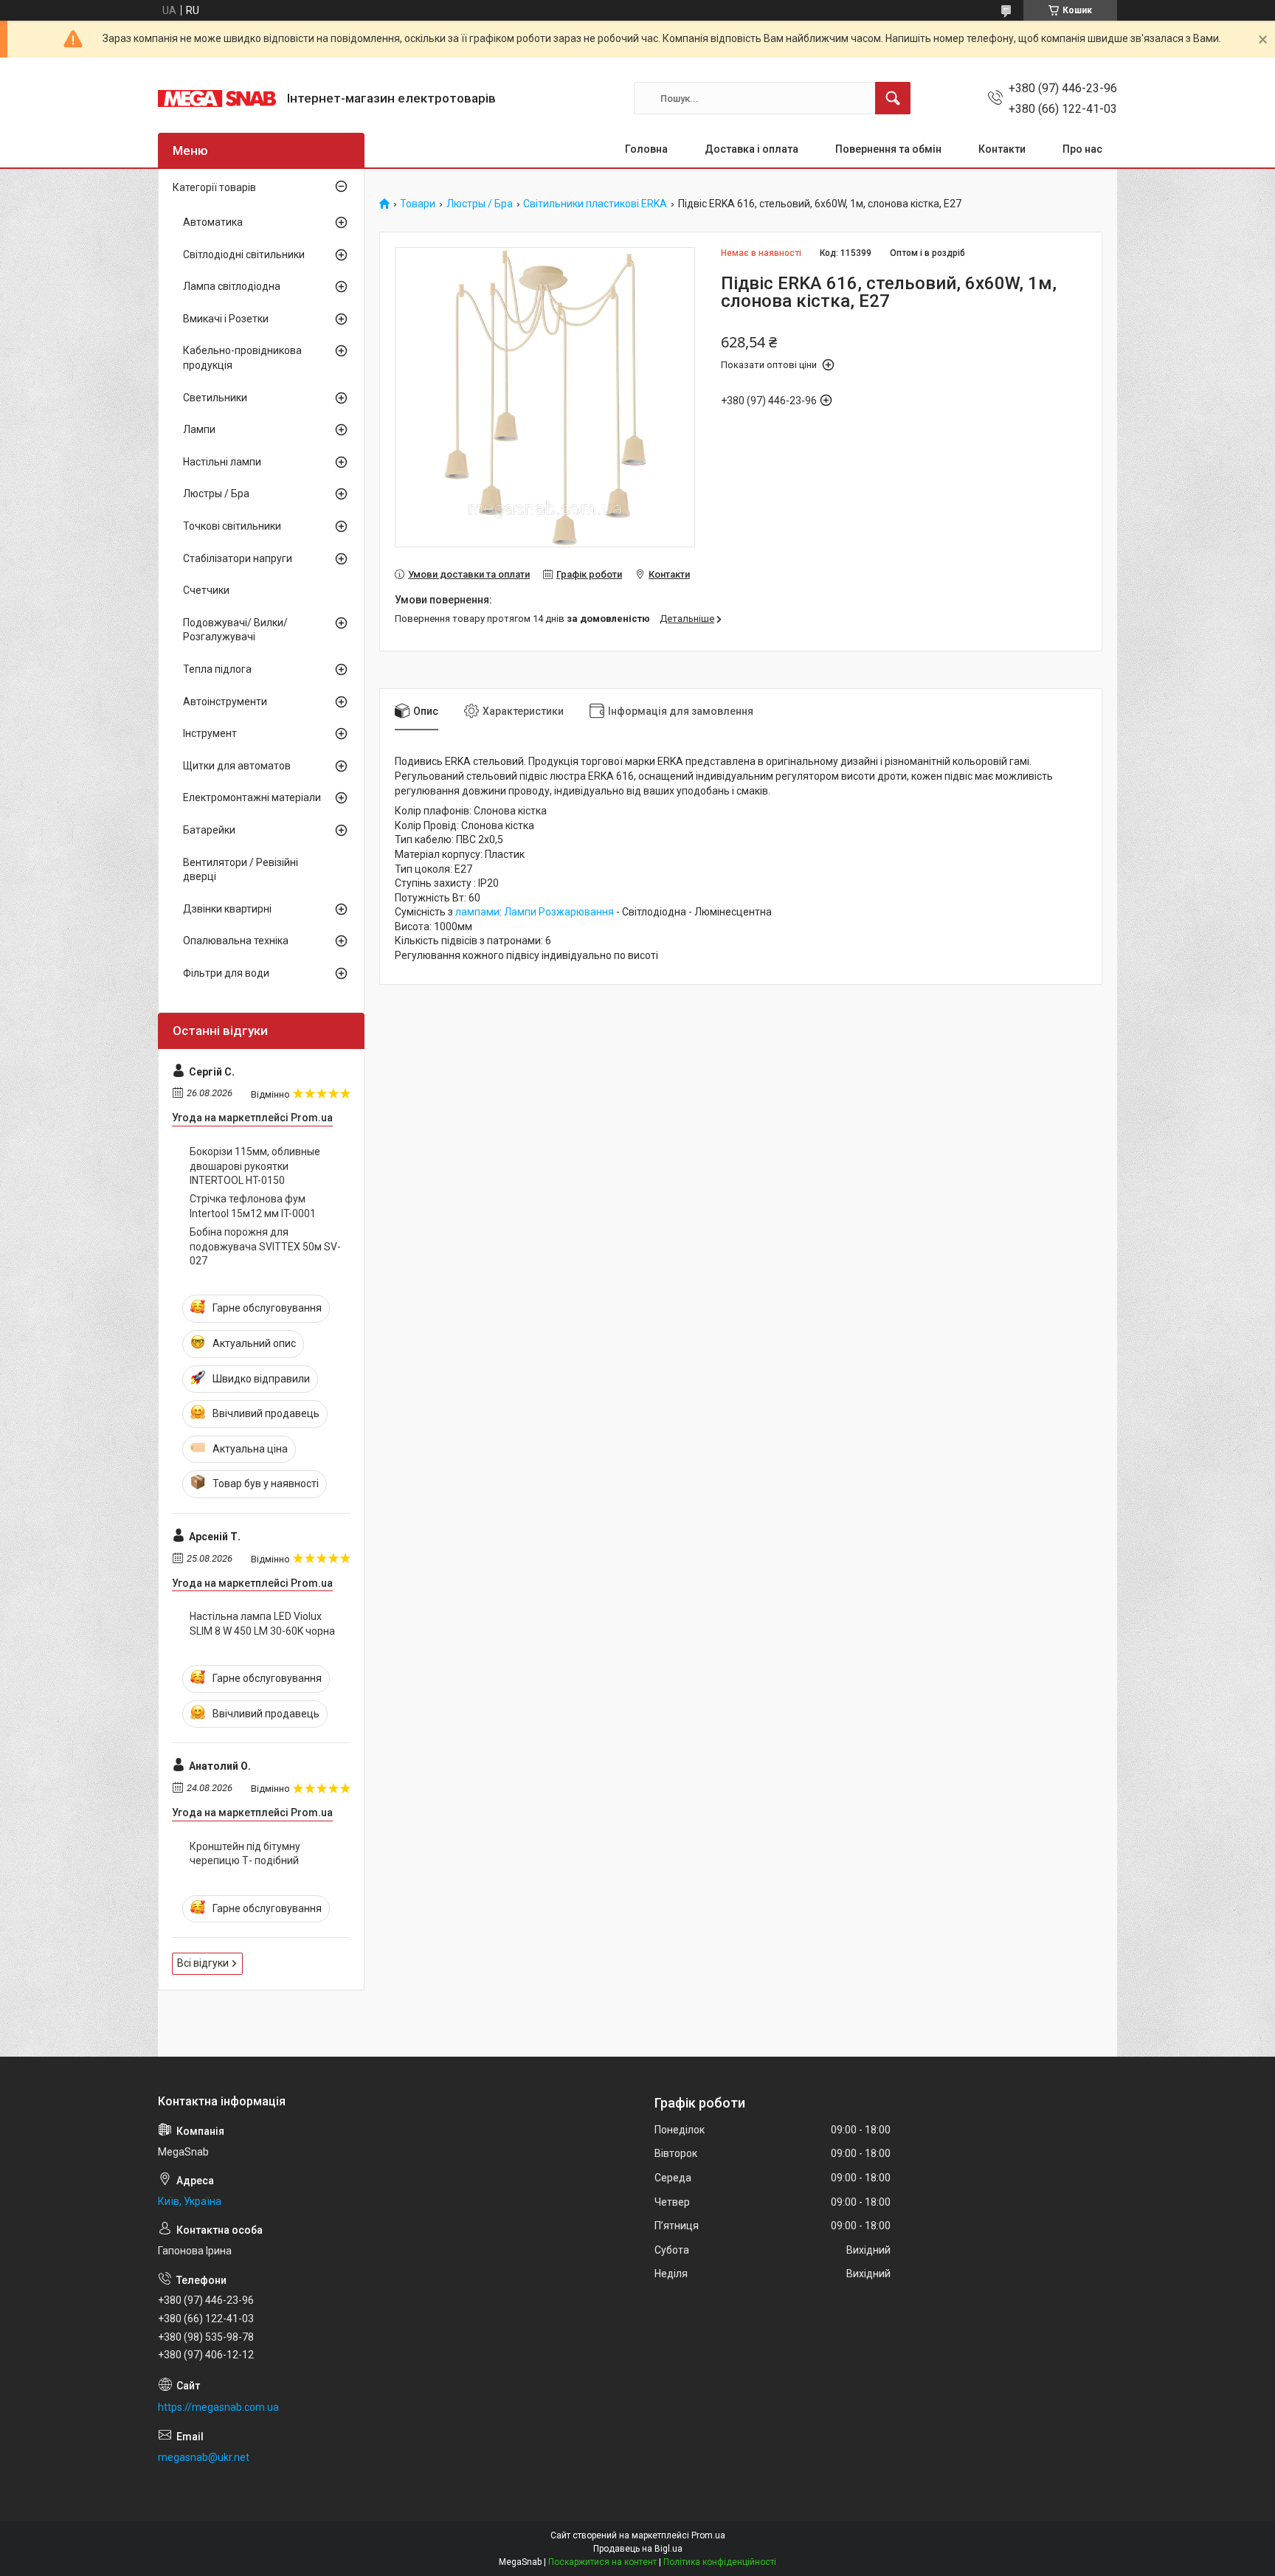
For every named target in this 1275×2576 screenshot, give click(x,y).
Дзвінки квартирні (227, 909)
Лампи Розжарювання (559, 912)
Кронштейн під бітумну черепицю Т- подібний (245, 1854)
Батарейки (209, 830)
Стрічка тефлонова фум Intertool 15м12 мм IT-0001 (253, 1206)
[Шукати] (893, 98)
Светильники (215, 398)
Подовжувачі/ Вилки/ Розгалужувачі (235, 630)
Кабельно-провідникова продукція (242, 358)
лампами (477, 912)
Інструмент (210, 733)
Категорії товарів (214, 187)
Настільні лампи (222, 462)
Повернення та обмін (888, 149)
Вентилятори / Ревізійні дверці (241, 870)
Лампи (199, 429)
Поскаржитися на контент (602, 2562)
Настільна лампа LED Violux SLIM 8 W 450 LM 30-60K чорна (262, 1624)
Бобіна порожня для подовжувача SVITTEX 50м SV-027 (265, 1246)
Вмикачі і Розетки (226, 319)
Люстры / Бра (480, 204)
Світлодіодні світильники (244, 255)
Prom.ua (708, 2535)
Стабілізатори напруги (238, 558)
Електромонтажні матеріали (252, 797)
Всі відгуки (203, 1963)
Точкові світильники (232, 526)
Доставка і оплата (751, 149)
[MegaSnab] (217, 98)
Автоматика (213, 222)
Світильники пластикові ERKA (595, 204)
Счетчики (206, 590)
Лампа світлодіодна (232, 286)
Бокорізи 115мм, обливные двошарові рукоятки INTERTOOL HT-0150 (255, 1166)
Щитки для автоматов (237, 766)
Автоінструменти (225, 702)
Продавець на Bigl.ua (638, 2549)
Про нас (1082, 149)
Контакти (1002, 149)
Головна (646, 149)
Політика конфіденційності (720, 2562)
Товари (418, 204)
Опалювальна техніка (236, 941)
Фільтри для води (226, 973)
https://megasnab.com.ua (218, 2407)
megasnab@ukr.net (204, 2457)
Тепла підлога (217, 669)
